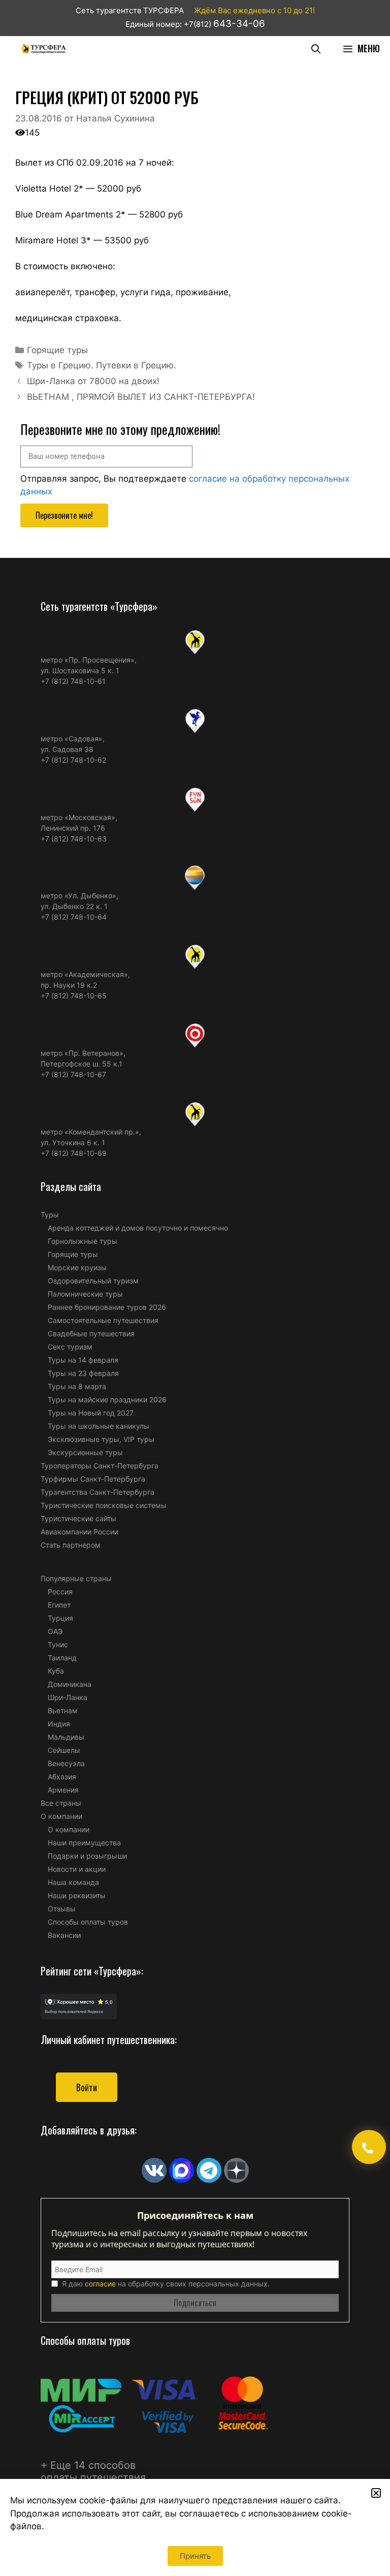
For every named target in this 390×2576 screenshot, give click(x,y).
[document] (195, 1288)
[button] (376, 2493)
